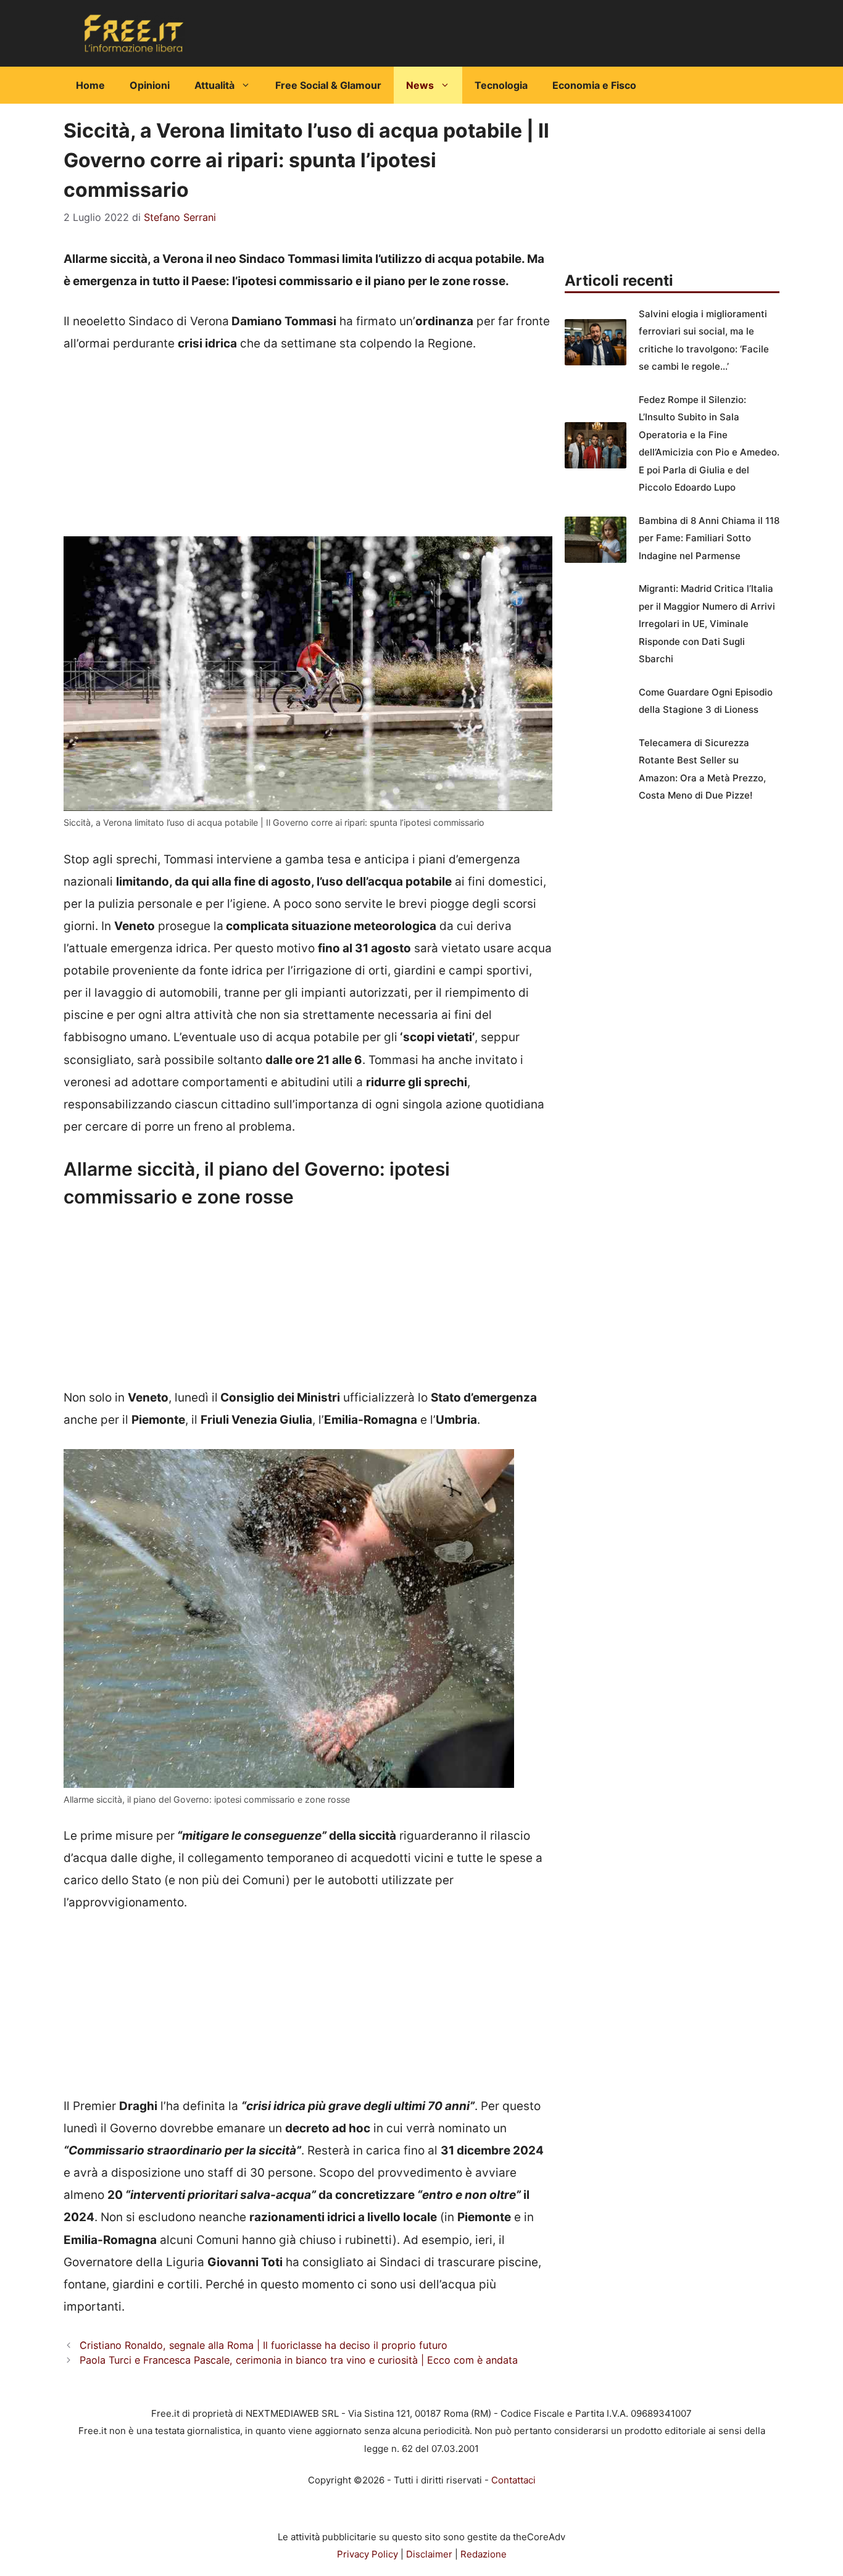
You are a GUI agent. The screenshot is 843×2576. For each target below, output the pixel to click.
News (420, 85)
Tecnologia (501, 85)
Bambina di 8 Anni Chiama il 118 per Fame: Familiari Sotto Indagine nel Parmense (709, 538)
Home (90, 85)
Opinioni (150, 85)
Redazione (484, 2554)
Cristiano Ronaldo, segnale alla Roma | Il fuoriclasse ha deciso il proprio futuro (264, 2345)
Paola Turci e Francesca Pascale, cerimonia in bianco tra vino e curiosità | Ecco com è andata (299, 2360)
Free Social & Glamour (328, 85)
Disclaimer (429, 2554)
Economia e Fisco (594, 85)
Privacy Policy (368, 2554)
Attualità (214, 85)
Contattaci (513, 2480)
